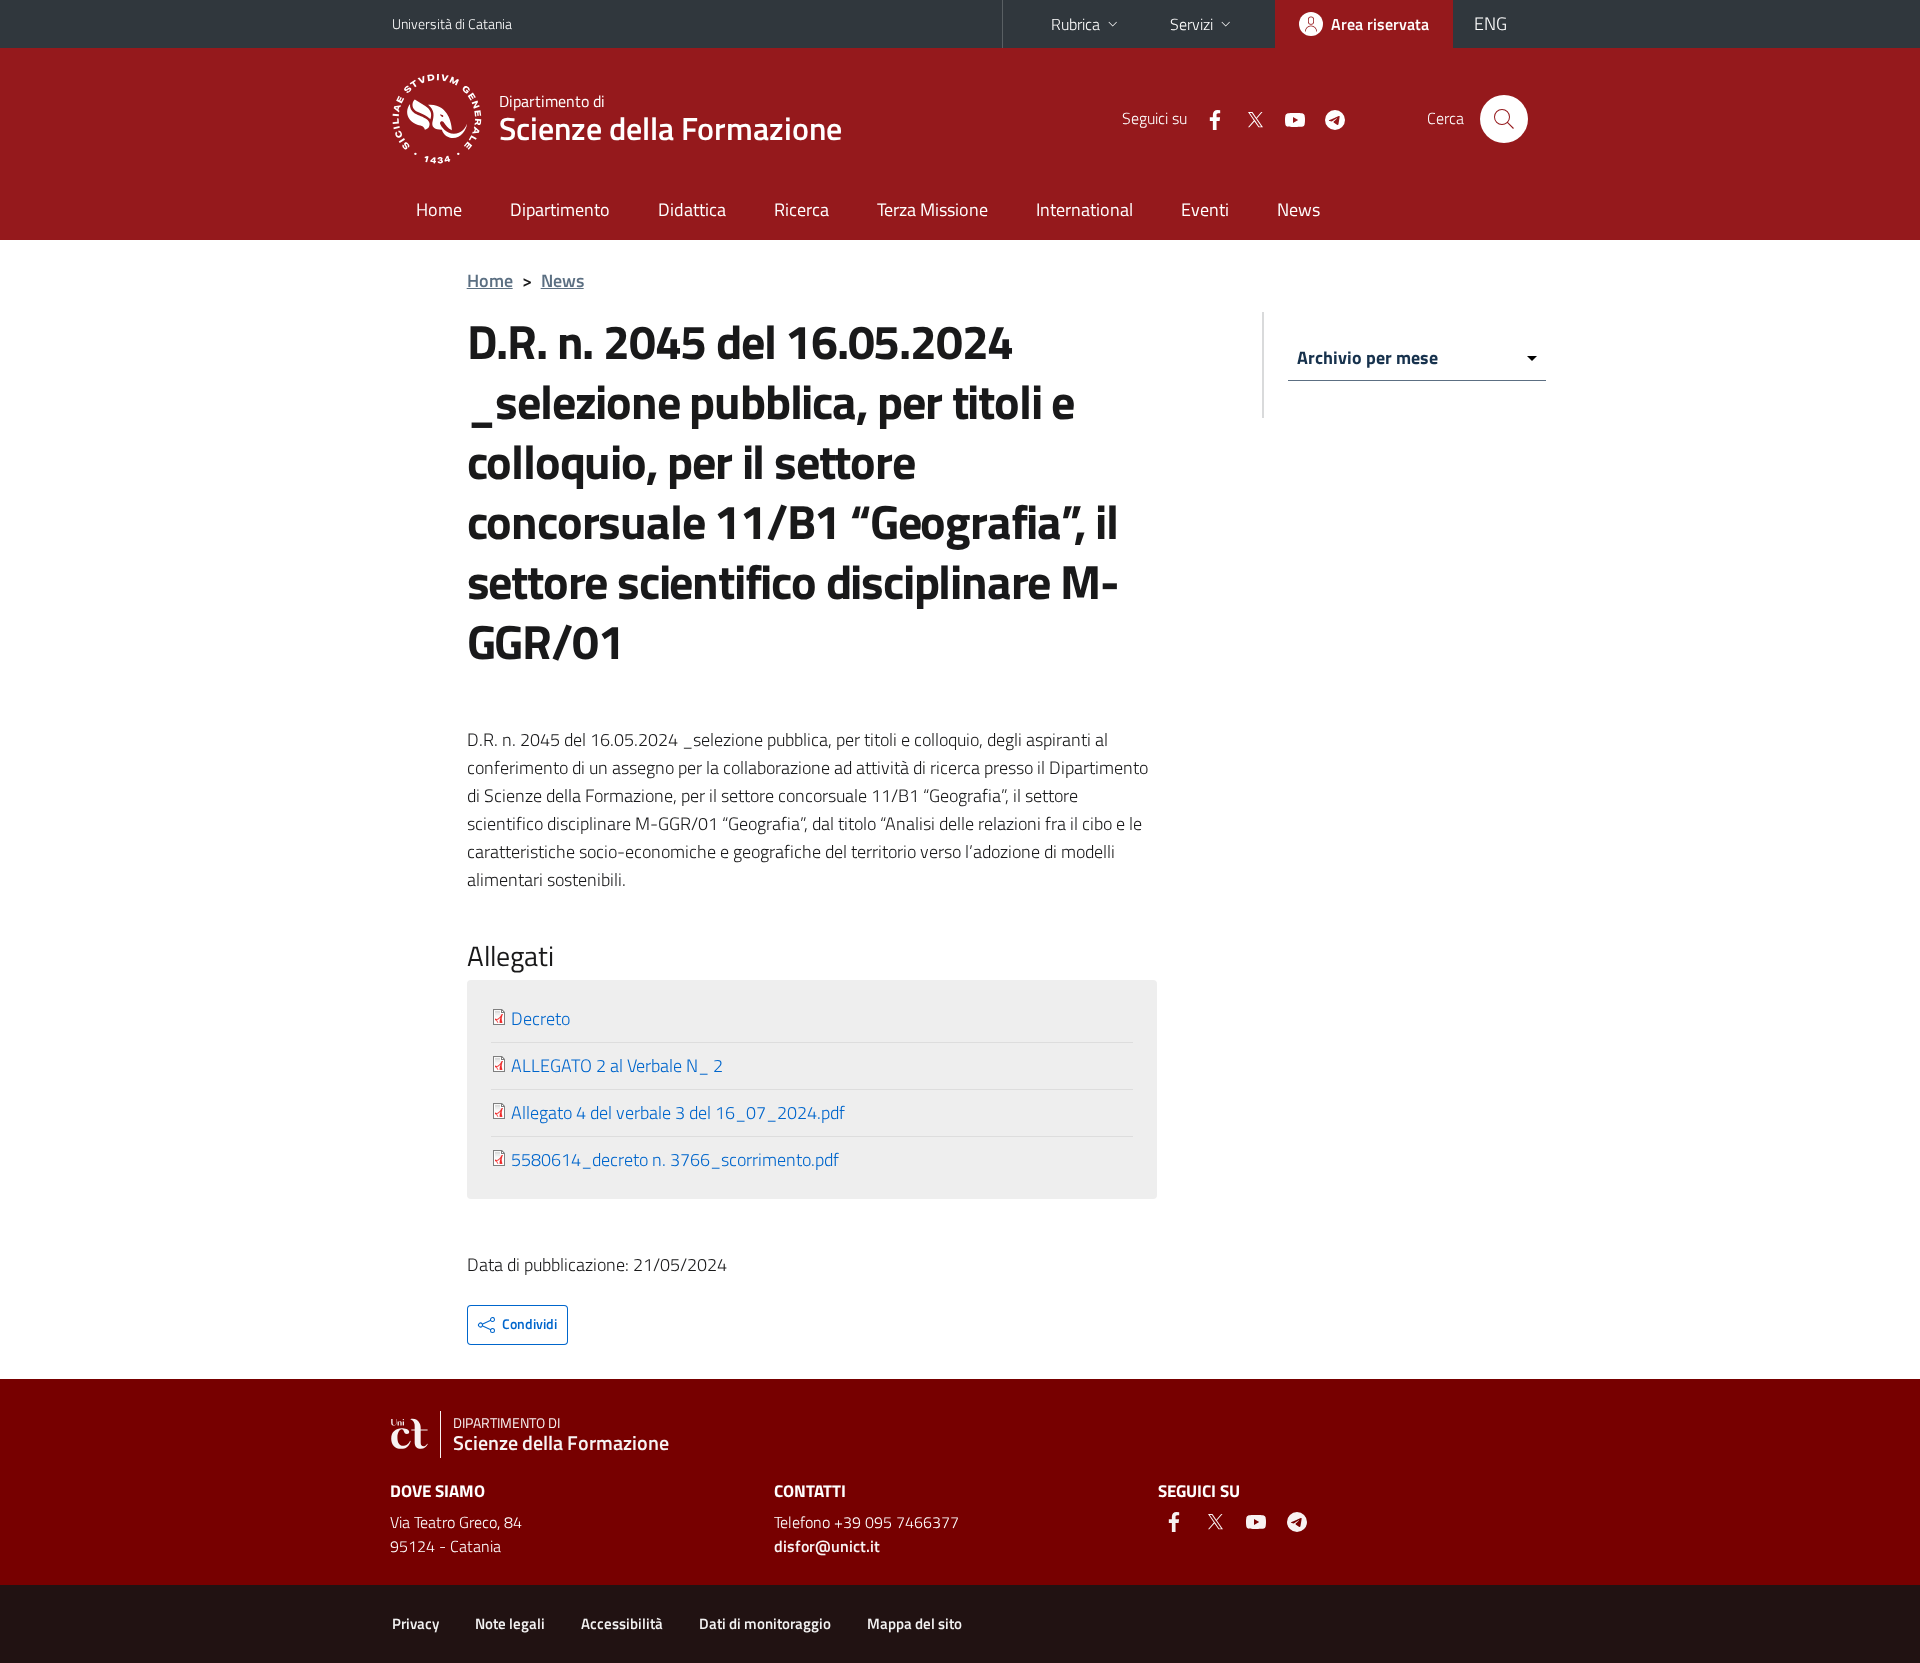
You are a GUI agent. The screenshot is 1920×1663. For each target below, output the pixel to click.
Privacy (415, 1623)
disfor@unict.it (827, 1546)
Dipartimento (560, 209)
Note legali (510, 1623)
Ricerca (801, 209)
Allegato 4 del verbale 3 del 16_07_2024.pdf (678, 1112)
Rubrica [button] (1075, 24)
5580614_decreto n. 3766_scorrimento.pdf (675, 1159)
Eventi (1205, 209)
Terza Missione (932, 209)
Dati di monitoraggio (765, 1623)
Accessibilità (622, 1623)
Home (439, 209)
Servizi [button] (1191, 24)
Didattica (692, 209)
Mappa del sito (914, 1623)
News (1298, 209)
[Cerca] (1504, 119)
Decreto (540, 1018)
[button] (517, 1325)
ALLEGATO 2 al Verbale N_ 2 (617, 1065)
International (1084, 209)
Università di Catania (452, 23)
